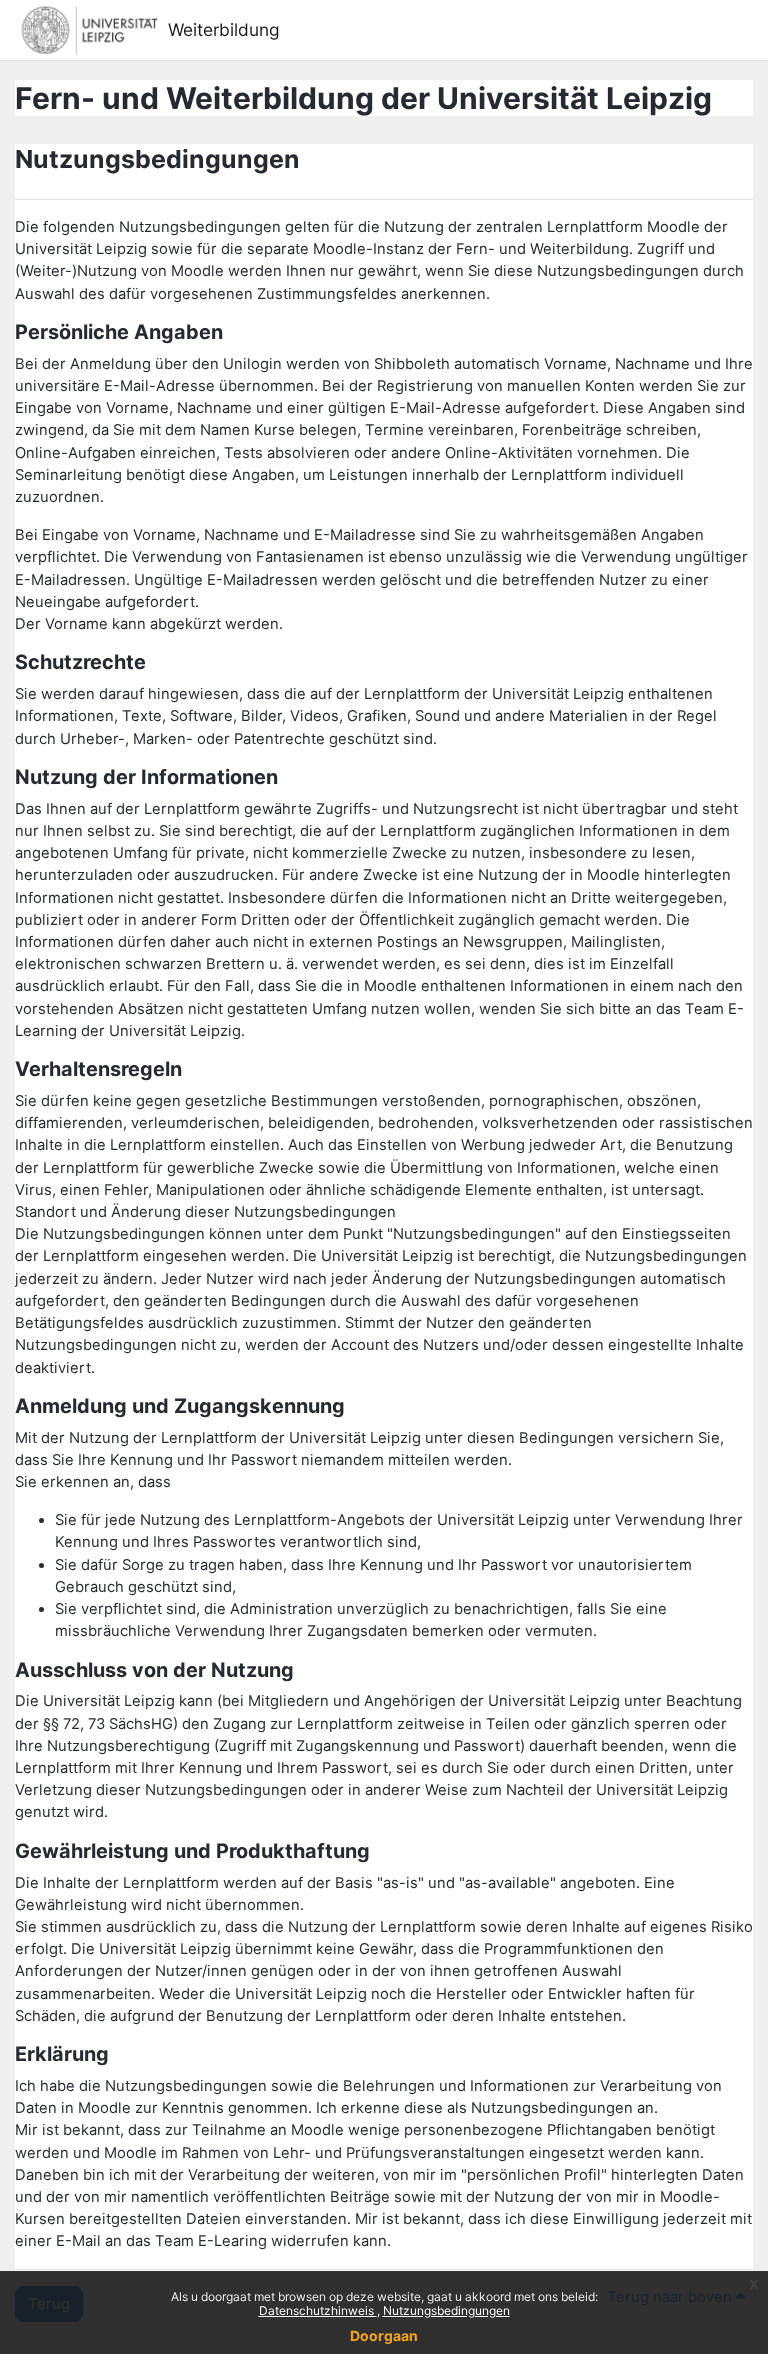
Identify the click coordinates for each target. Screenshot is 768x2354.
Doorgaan (384, 2335)
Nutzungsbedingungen (446, 2310)
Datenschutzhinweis (318, 2310)
